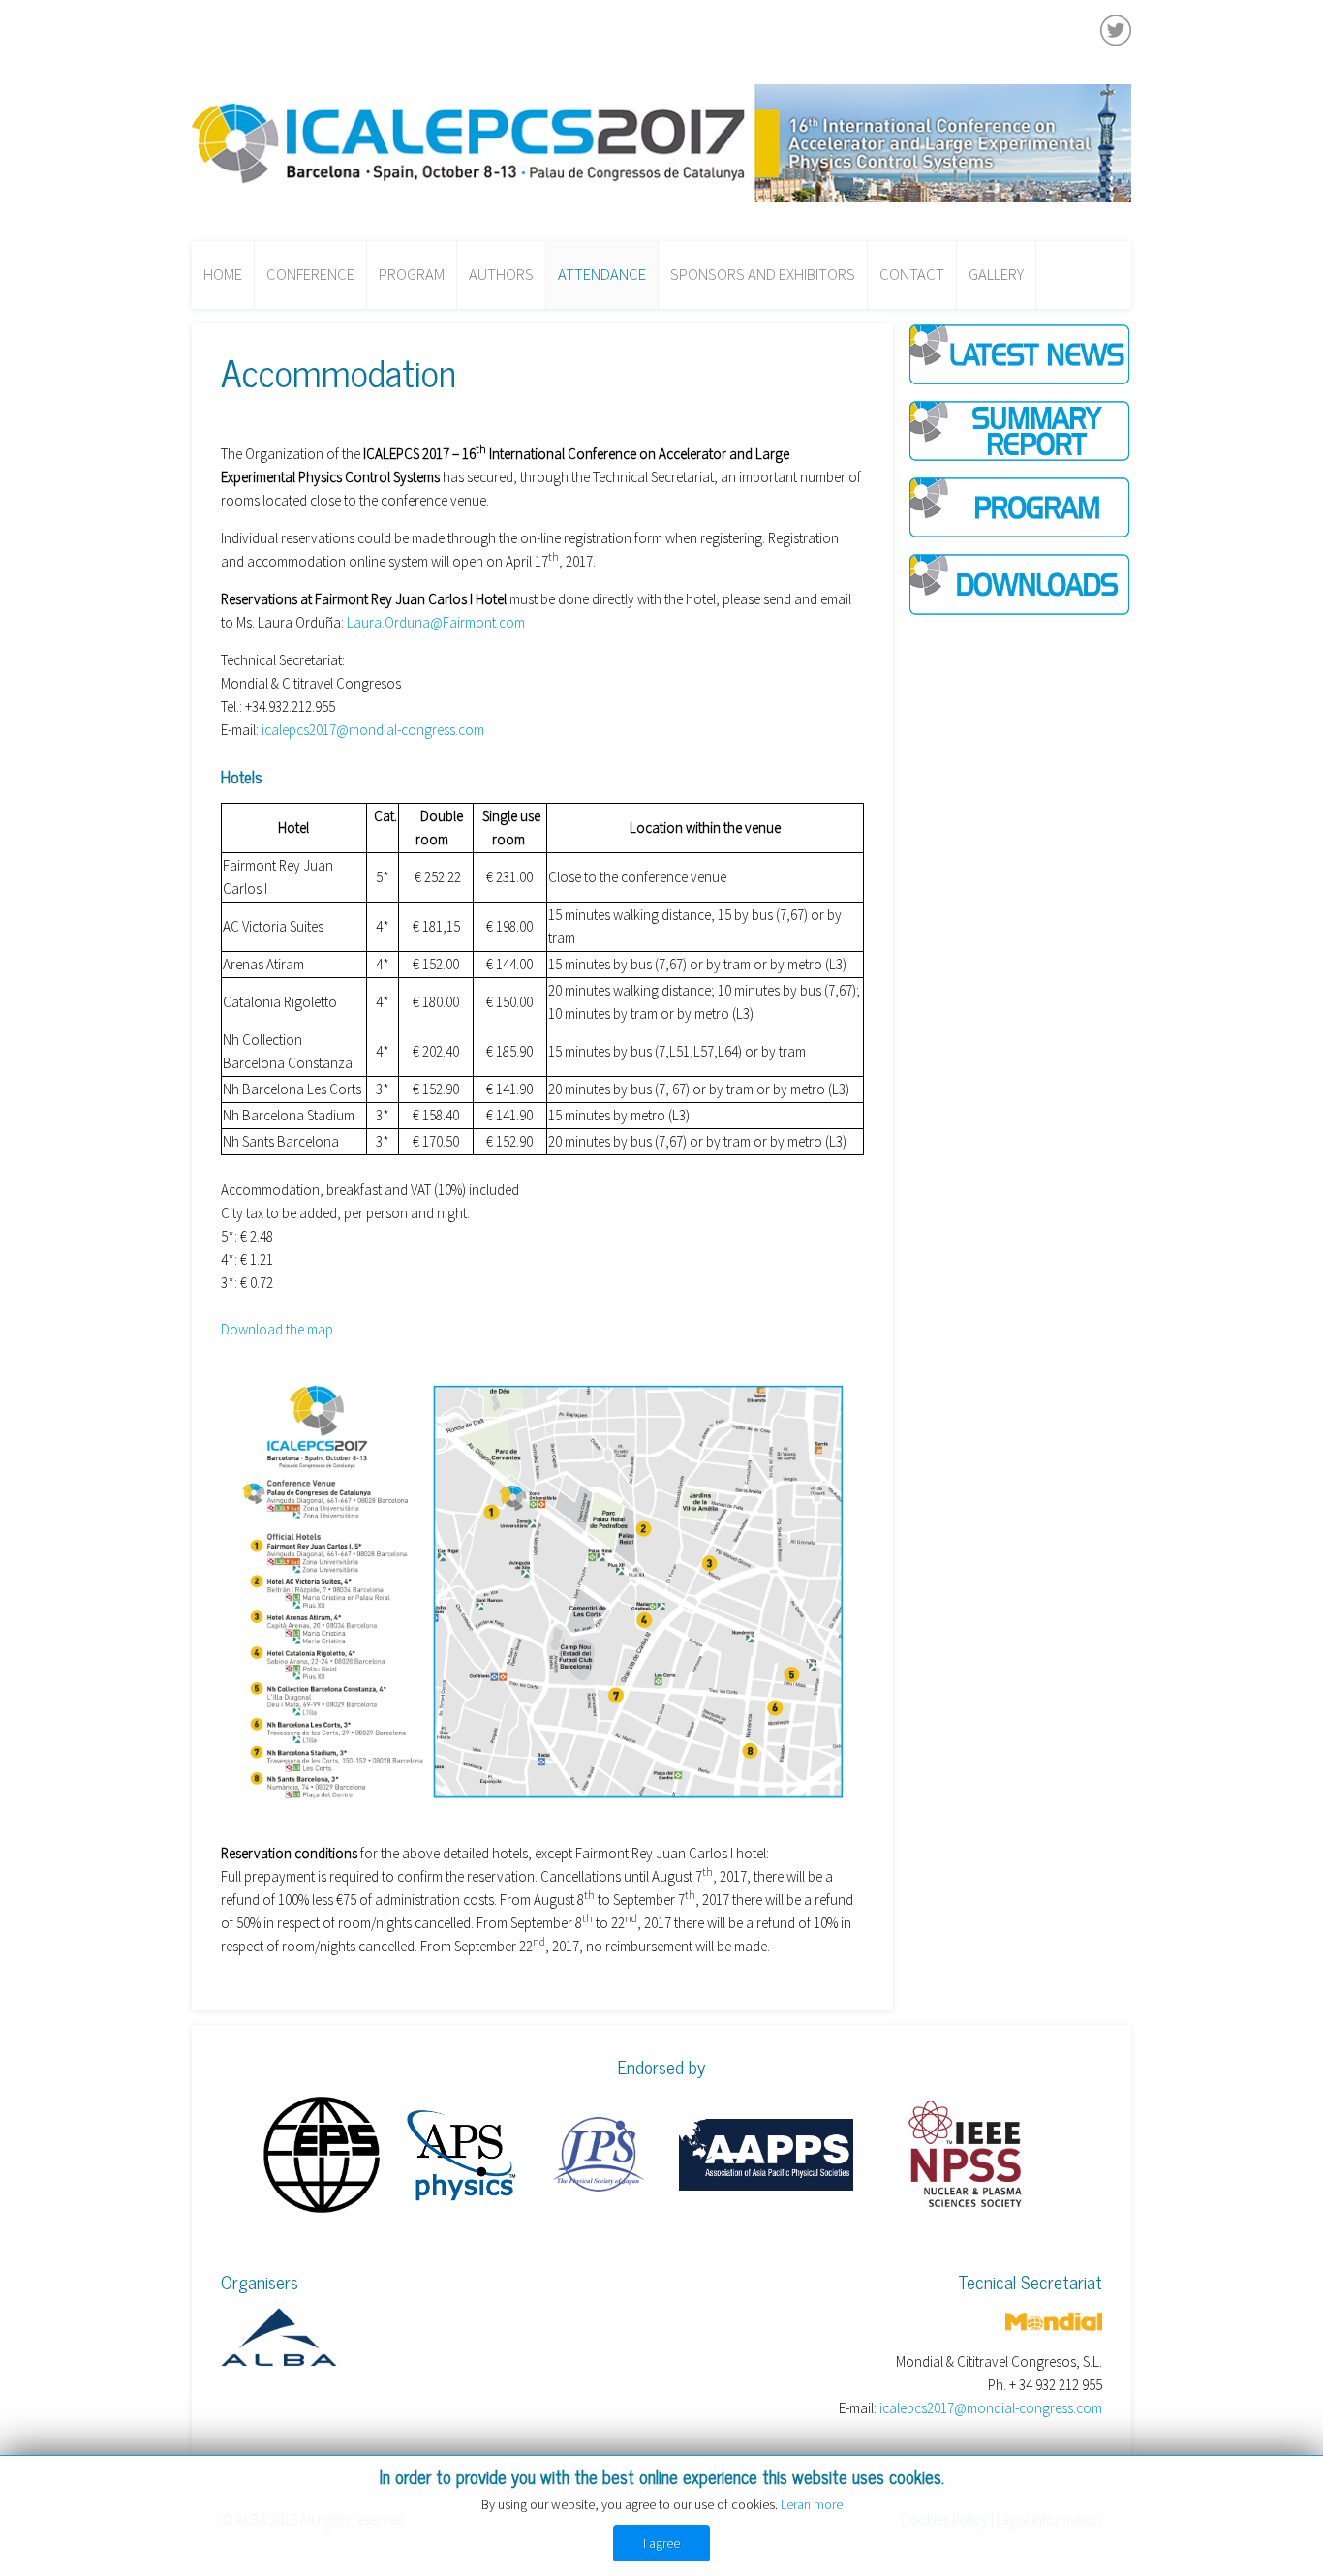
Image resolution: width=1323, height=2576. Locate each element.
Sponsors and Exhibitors (763, 275)
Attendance (602, 275)
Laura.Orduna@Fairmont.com (436, 622)
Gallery (996, 275)
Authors (501, 275)
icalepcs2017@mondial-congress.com (373, 730)
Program (412, 275)
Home (223, 275)
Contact (912, 275)
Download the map (277, 1329)
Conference (310, 275)
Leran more (812, 2504)
